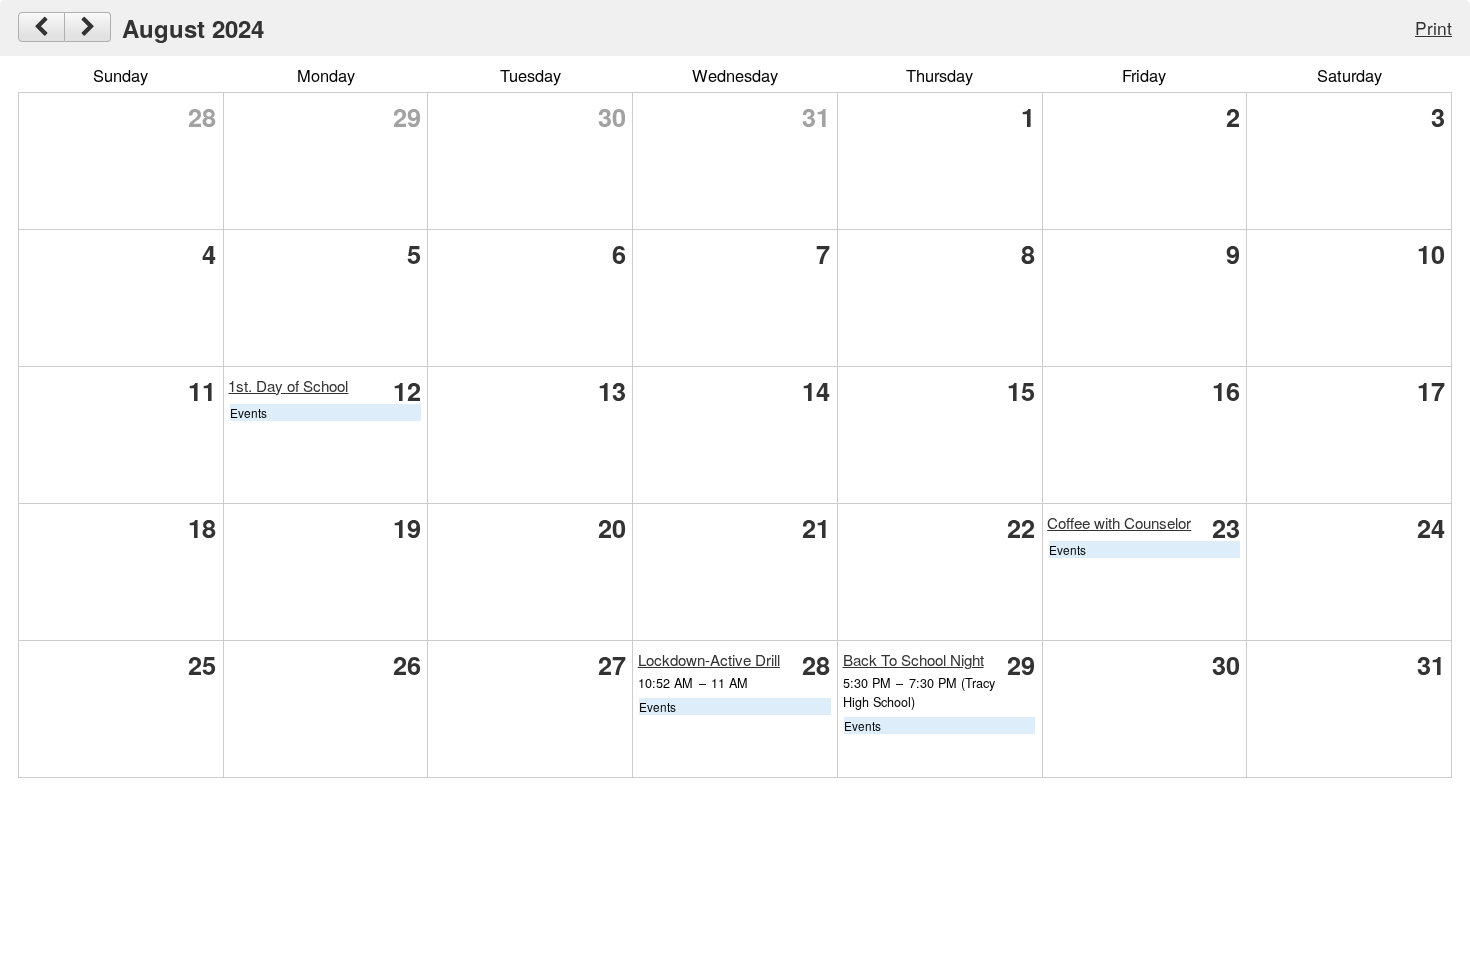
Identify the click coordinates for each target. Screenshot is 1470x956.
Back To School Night (913, 659)
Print (1433, 27)
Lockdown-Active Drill (709, 659)
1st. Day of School (288, 385)
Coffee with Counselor (1119, 522)
